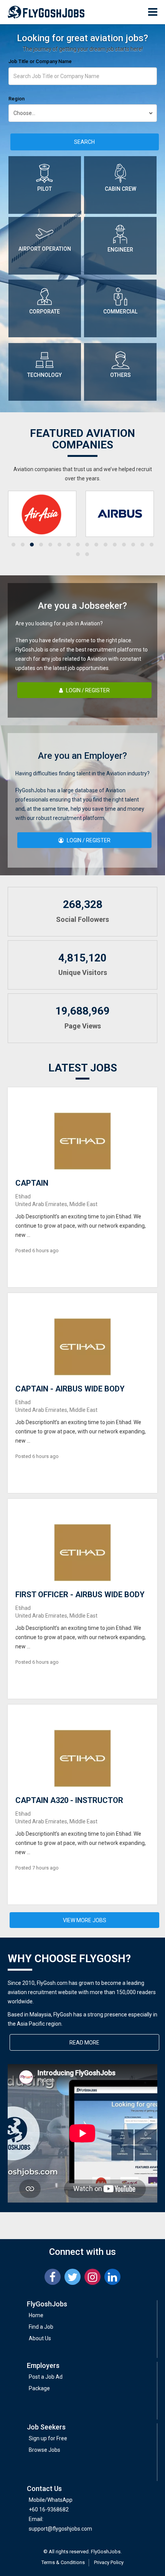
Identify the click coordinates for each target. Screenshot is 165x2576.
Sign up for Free (48, 2438)
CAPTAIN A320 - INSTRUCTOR (69, 1800)
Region (16, 99)
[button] (13, 545)
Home (36, 2315)
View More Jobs (85, 1920)
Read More (84, 2043)
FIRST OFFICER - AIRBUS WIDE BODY (80, 1595)
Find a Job (41, 2327)
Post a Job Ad (46, 2377)
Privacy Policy (109, 2562)
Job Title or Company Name (40, 61)
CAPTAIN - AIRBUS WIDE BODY (70, 1389)
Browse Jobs (45, 2450)
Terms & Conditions (63, 2562)
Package (39, 2388)
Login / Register (87, 690)
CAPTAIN (32, 1183)
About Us (40, 2338)
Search (84, 142)
